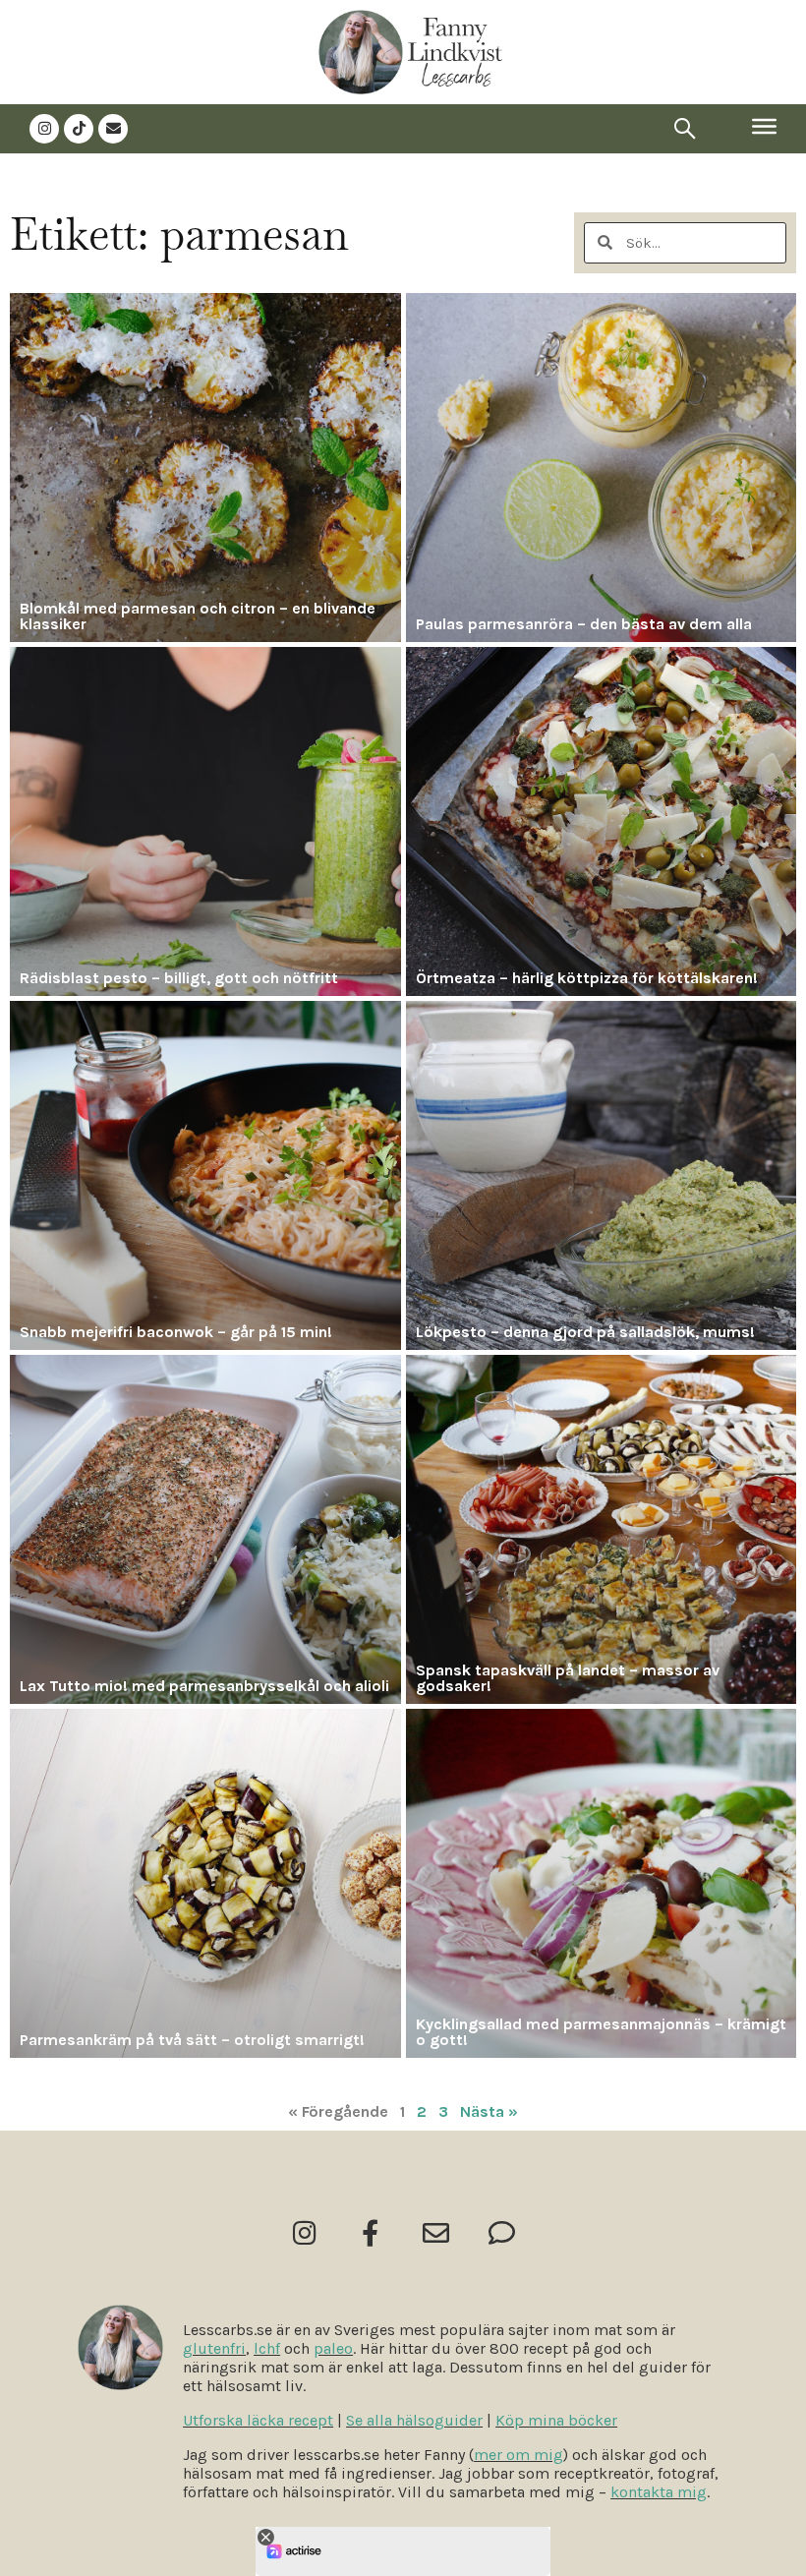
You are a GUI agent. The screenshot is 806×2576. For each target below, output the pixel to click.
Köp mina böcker (556, 2420)
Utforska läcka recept (258, 2420)
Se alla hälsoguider (414, 2420)
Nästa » (489, 2111)
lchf (267, 2348)
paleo (333, 2348)
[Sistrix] (685, 129)
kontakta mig (659, 2492)
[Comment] (502, 2232)
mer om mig (518, 2455)
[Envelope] (113, 129)
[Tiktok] (79, 129)
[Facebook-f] (370, 2232)
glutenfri (214, 2348)
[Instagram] (44, 129)
